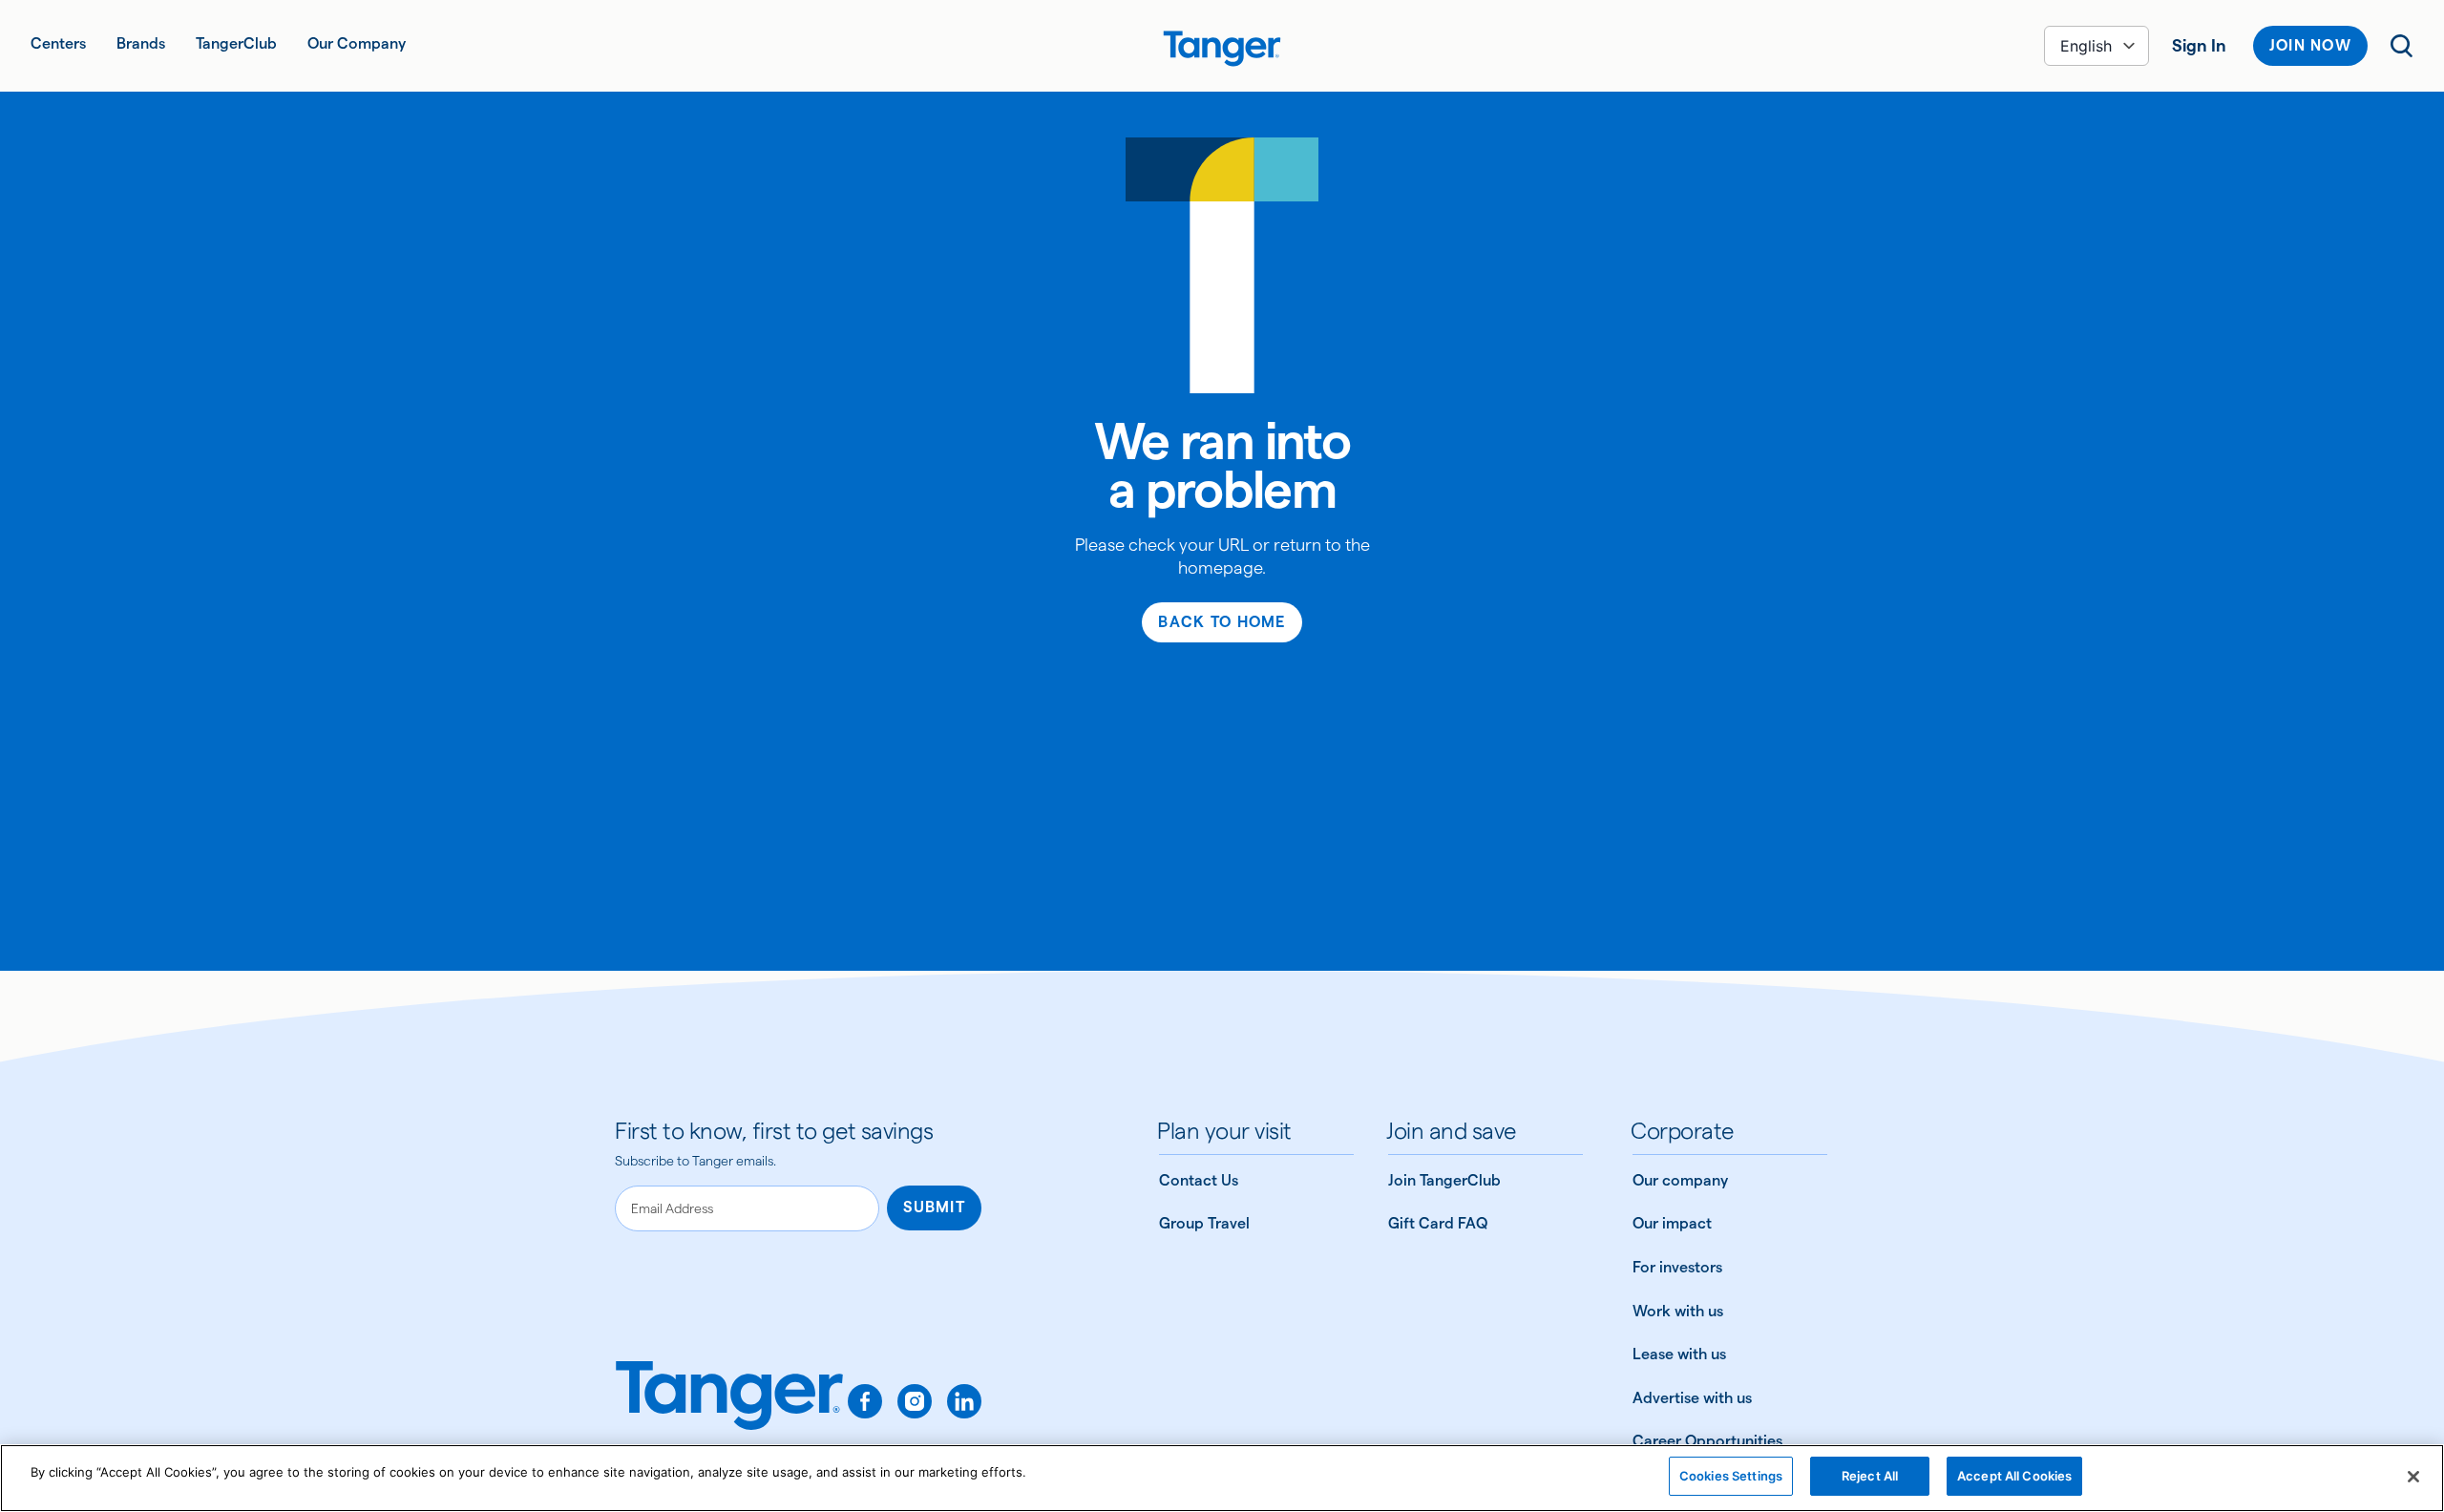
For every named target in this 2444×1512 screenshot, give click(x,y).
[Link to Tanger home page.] (729, 1409)
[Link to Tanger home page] (1222, 46)
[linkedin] (964, 1401)
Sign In (2199, 45)
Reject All (1870, 1476)
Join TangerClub (1444, 1180)
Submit (934, 1207)
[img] (1222, 49)
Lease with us (1679, 1354)
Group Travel (1204, 1223)
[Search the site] (2402, 46)
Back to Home (1222, 622)
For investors (1677, 1267)
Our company (1680, 1180)
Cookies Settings (1731, 1476)
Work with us (1678, 1311)
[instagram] (915, 1401)
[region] (1222, 1478)
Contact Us (1199, 1180)
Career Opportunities (1707, 1441)
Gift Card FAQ (1438, 1223)
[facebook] (865, 1401)
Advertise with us (1692, 1398)
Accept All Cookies (2014, 1476)
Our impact (1672, 1223)
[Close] (2413, 1477)
